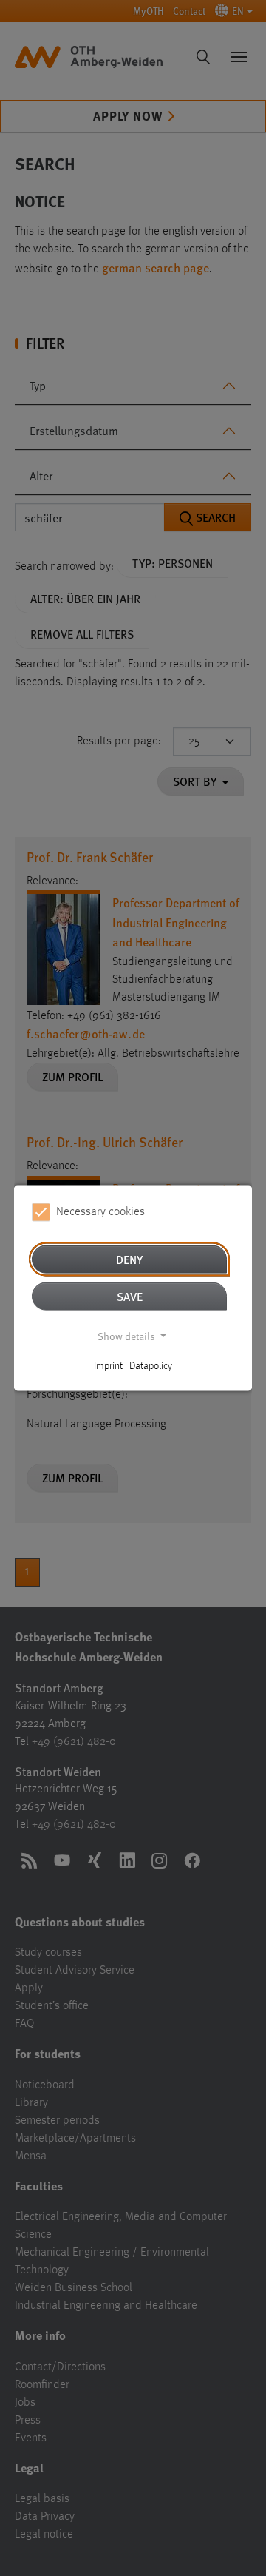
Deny (129, 1258)
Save (130, 1295)
